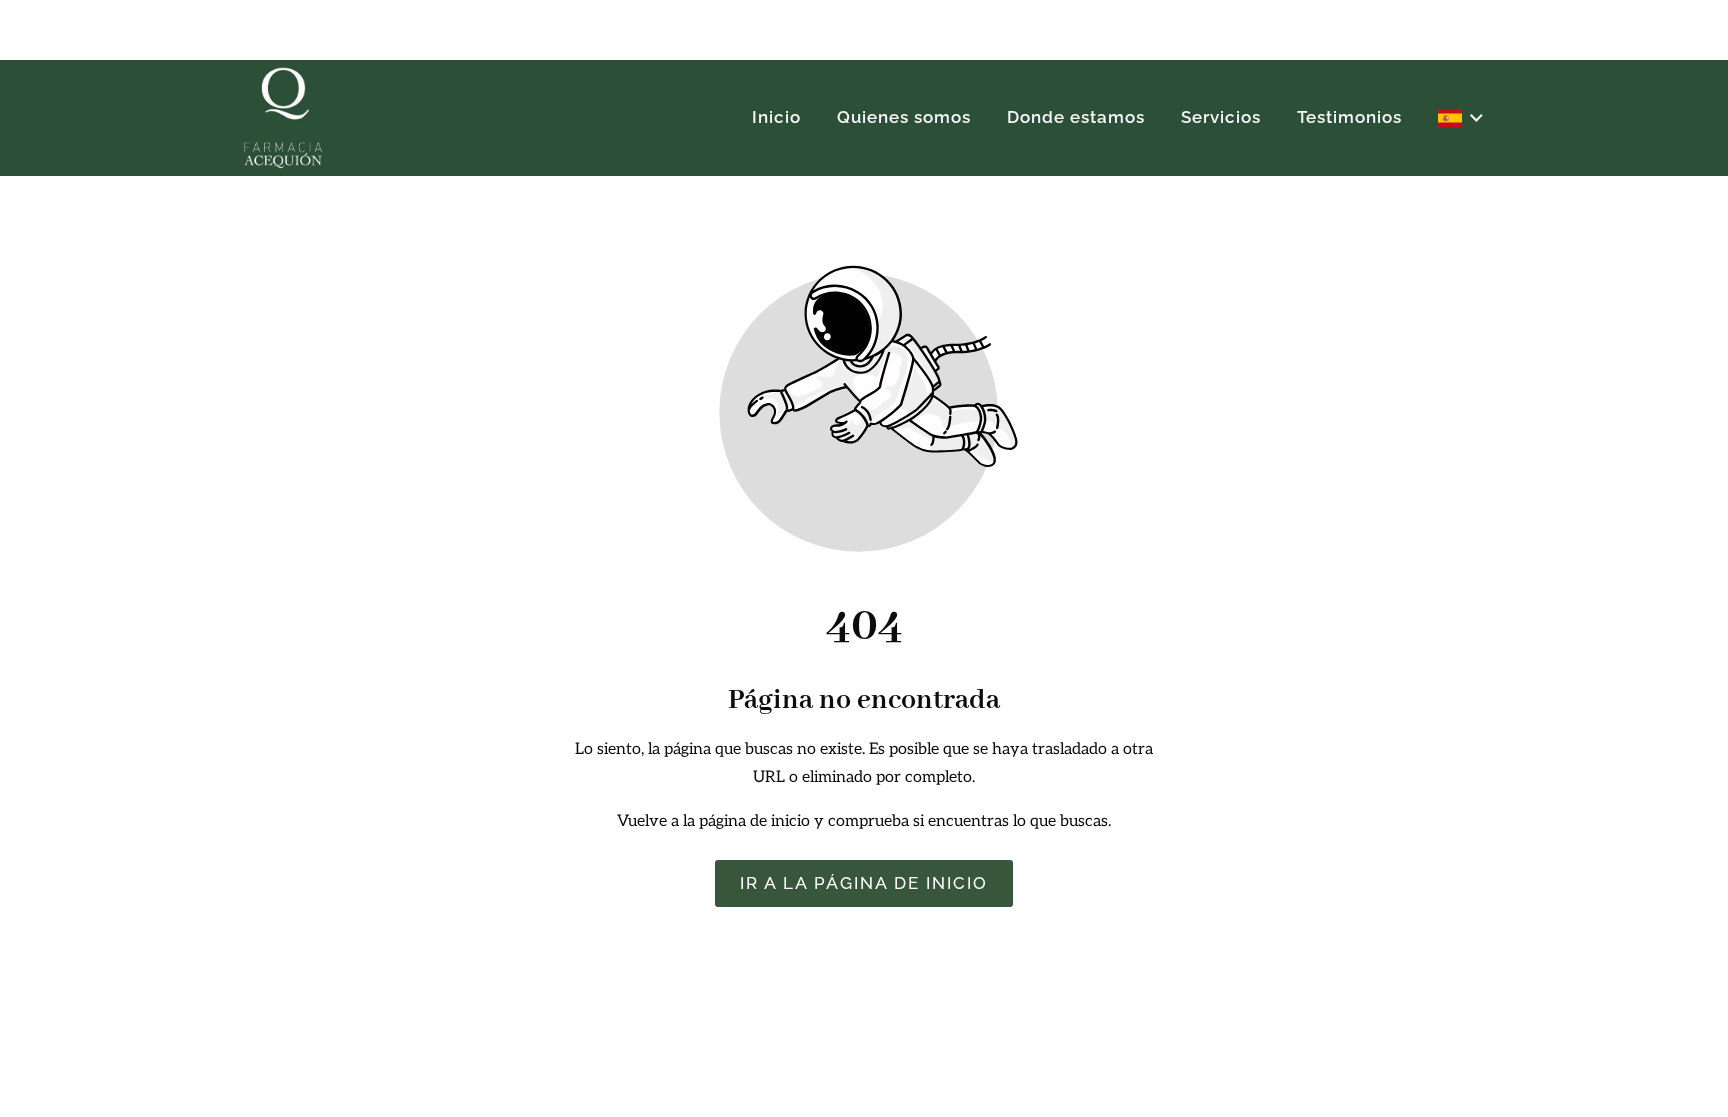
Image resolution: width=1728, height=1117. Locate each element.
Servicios (1221, 117)
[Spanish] (1462, 117)
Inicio (776, 117)
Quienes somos (904, 117)
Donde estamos (1076, 117)
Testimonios (1349, 117)
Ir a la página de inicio (864, 884)
